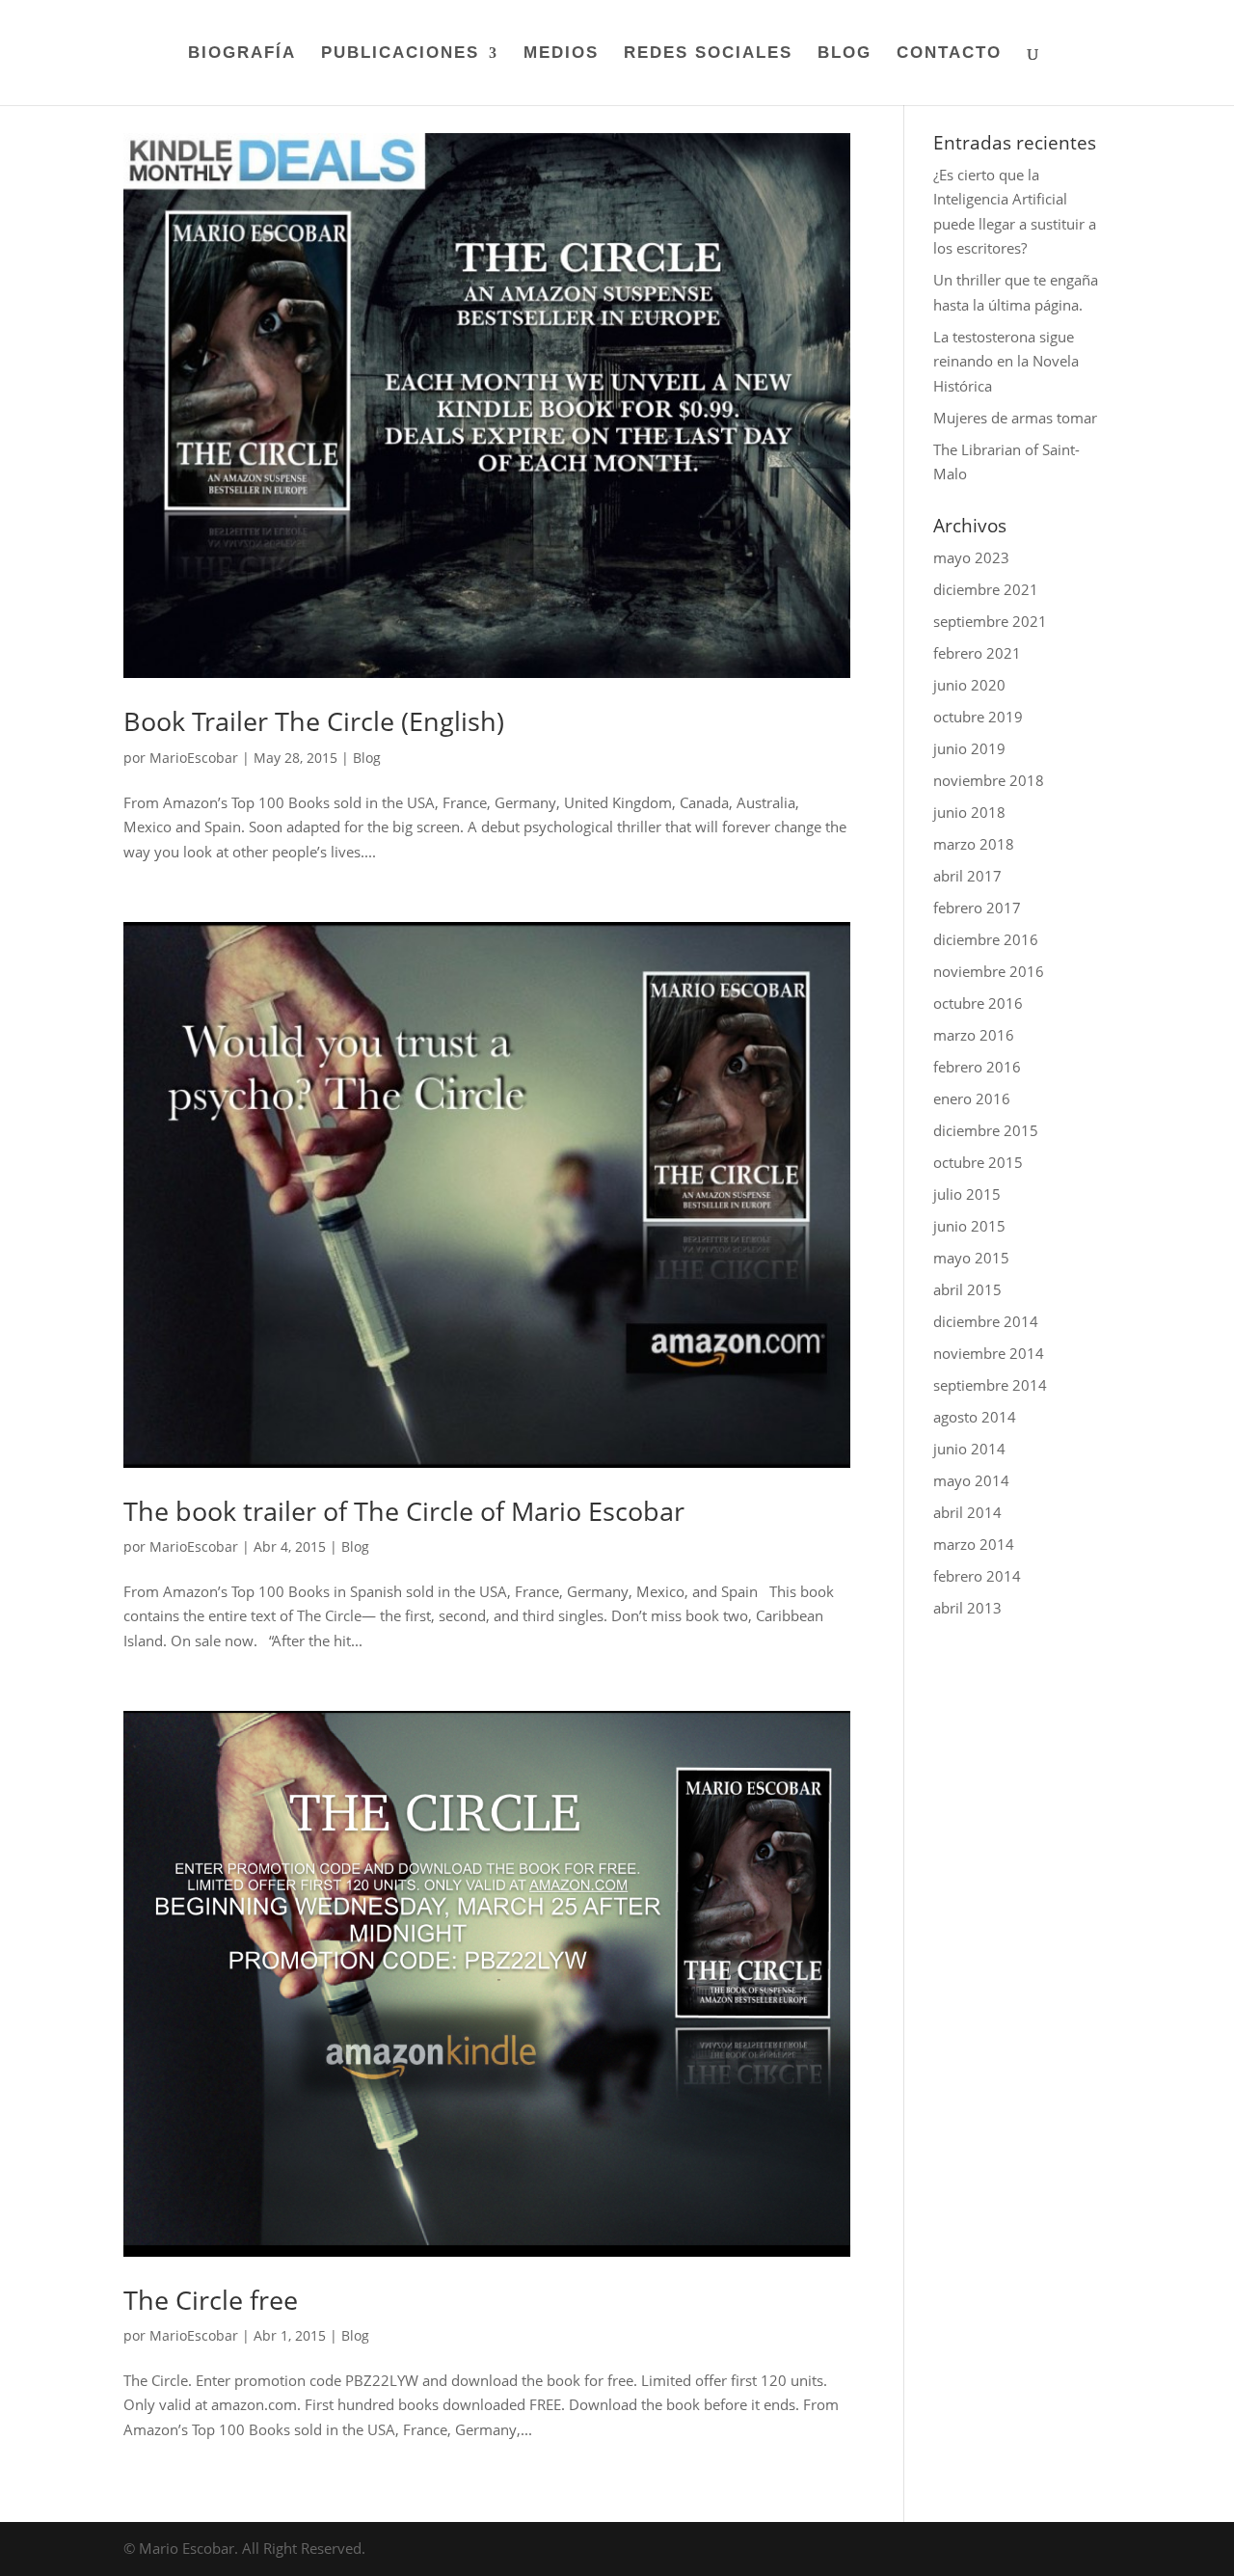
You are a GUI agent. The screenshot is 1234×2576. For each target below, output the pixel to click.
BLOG (845, 54)
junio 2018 (969, 812)
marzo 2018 (974, 844)
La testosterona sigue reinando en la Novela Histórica (1006, 361)
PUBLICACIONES (400, 54)
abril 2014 (967, 1512)
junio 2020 (969, 685)
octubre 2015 (978, 1162)
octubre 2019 (978, 717)
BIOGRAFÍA (242, 54)
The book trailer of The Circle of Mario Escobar (404, 1511)
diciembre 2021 (986, 589)
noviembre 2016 (989, 971)
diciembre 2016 (986, 939)
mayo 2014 (971, 1480)
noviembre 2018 (989, 780)
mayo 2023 (971, 557)
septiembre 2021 (990, 621)
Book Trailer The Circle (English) (314, 721)
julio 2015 (967, 1194)
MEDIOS (561, 54)
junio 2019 (969, 748)
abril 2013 (967, 1608)
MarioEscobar (194, 758)
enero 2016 (972, 1098)
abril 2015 (967, 1289)
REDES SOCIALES (708, 54)
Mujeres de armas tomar (1015, 418)
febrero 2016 (977, 1067)
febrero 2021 (977, 653)
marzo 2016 (974, 1035)
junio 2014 (969, 1449)
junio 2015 (969, 1226)
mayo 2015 (971, 1258)
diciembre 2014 (986, 1321)
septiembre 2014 (990, 1385)
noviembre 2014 (989, 1353)
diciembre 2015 (986, 1130)
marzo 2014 (974, 1544)
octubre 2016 (978, 1003)
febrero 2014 (977, 1576)
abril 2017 (967, 876)
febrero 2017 (977, 908)
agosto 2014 (975, 1417)
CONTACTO (949, 54)
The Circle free (211, 2300)
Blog (367, 758)
